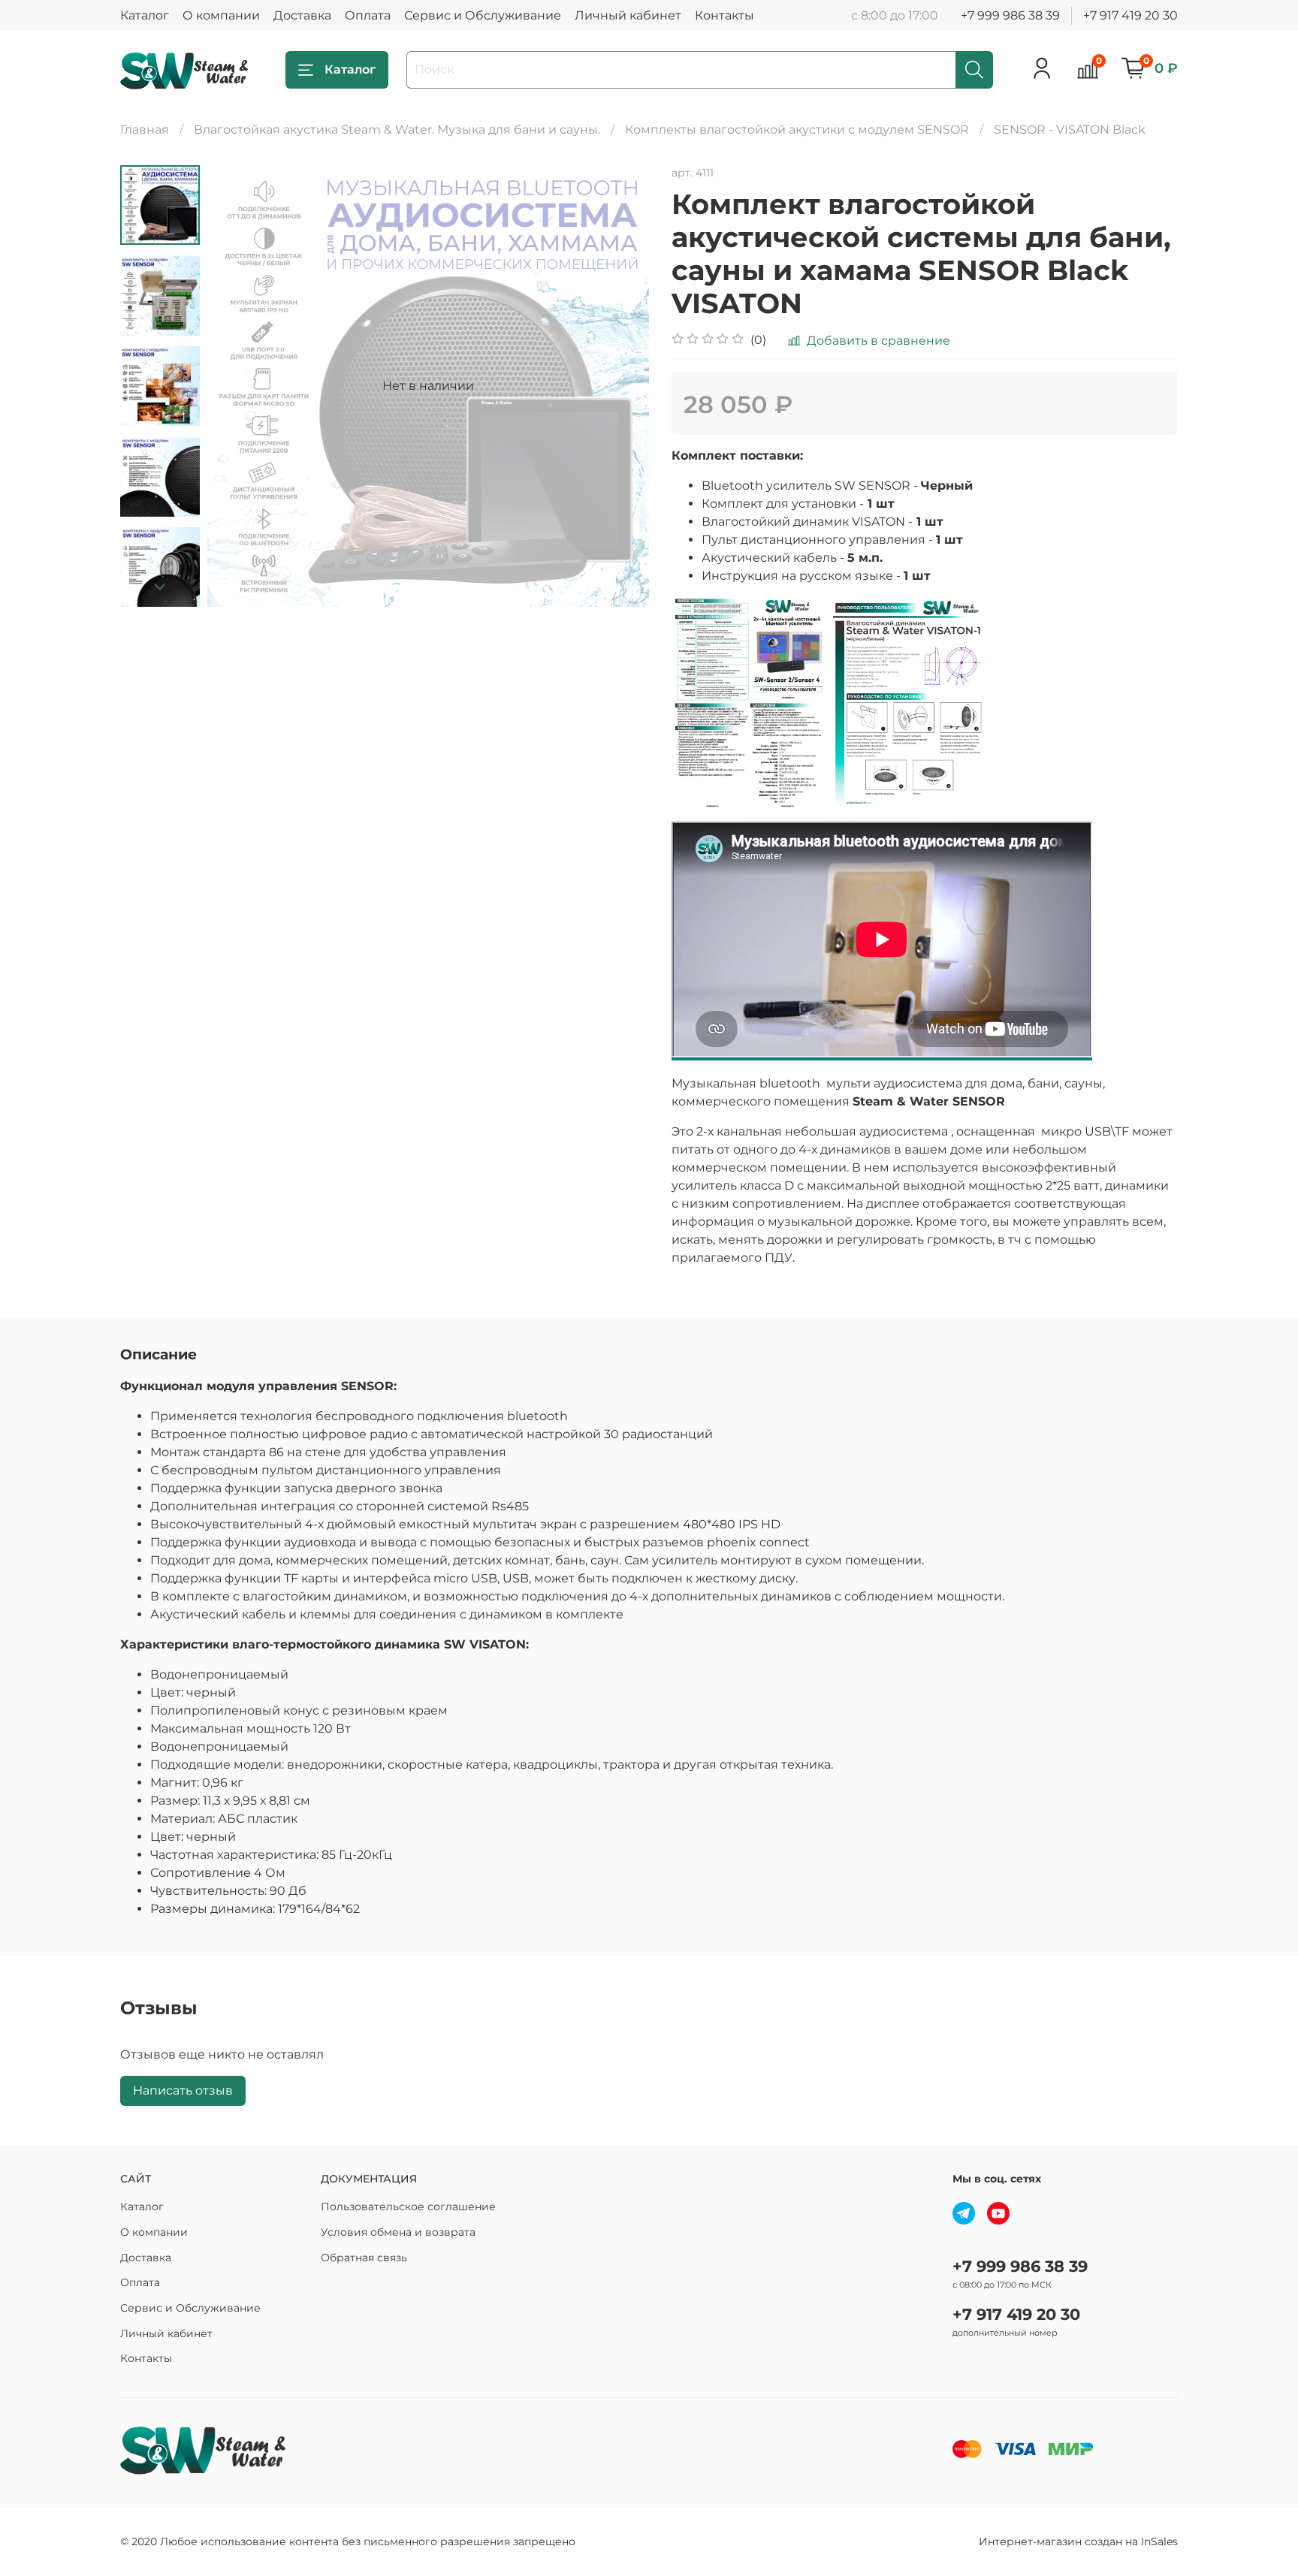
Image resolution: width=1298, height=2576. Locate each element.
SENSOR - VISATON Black (1070, 130)
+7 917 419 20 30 (1130, 15)
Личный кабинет (628, 15)
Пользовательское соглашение (408, 2206)
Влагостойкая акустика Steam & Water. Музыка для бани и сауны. (397, 130)
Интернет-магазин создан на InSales (1078, 2541)
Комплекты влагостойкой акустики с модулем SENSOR (797, 130)
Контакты (724, 15)
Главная (145, 130)
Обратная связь (364, 2258)
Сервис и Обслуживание (483, 15)
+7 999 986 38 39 (1010, 15)
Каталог (145, 15)
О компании (221, 15)
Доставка (302, 15)
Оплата (368, 15)
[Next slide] (160, 587)
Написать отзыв (183, 2090)
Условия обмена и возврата (398, 2232)
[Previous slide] (237, 386)
